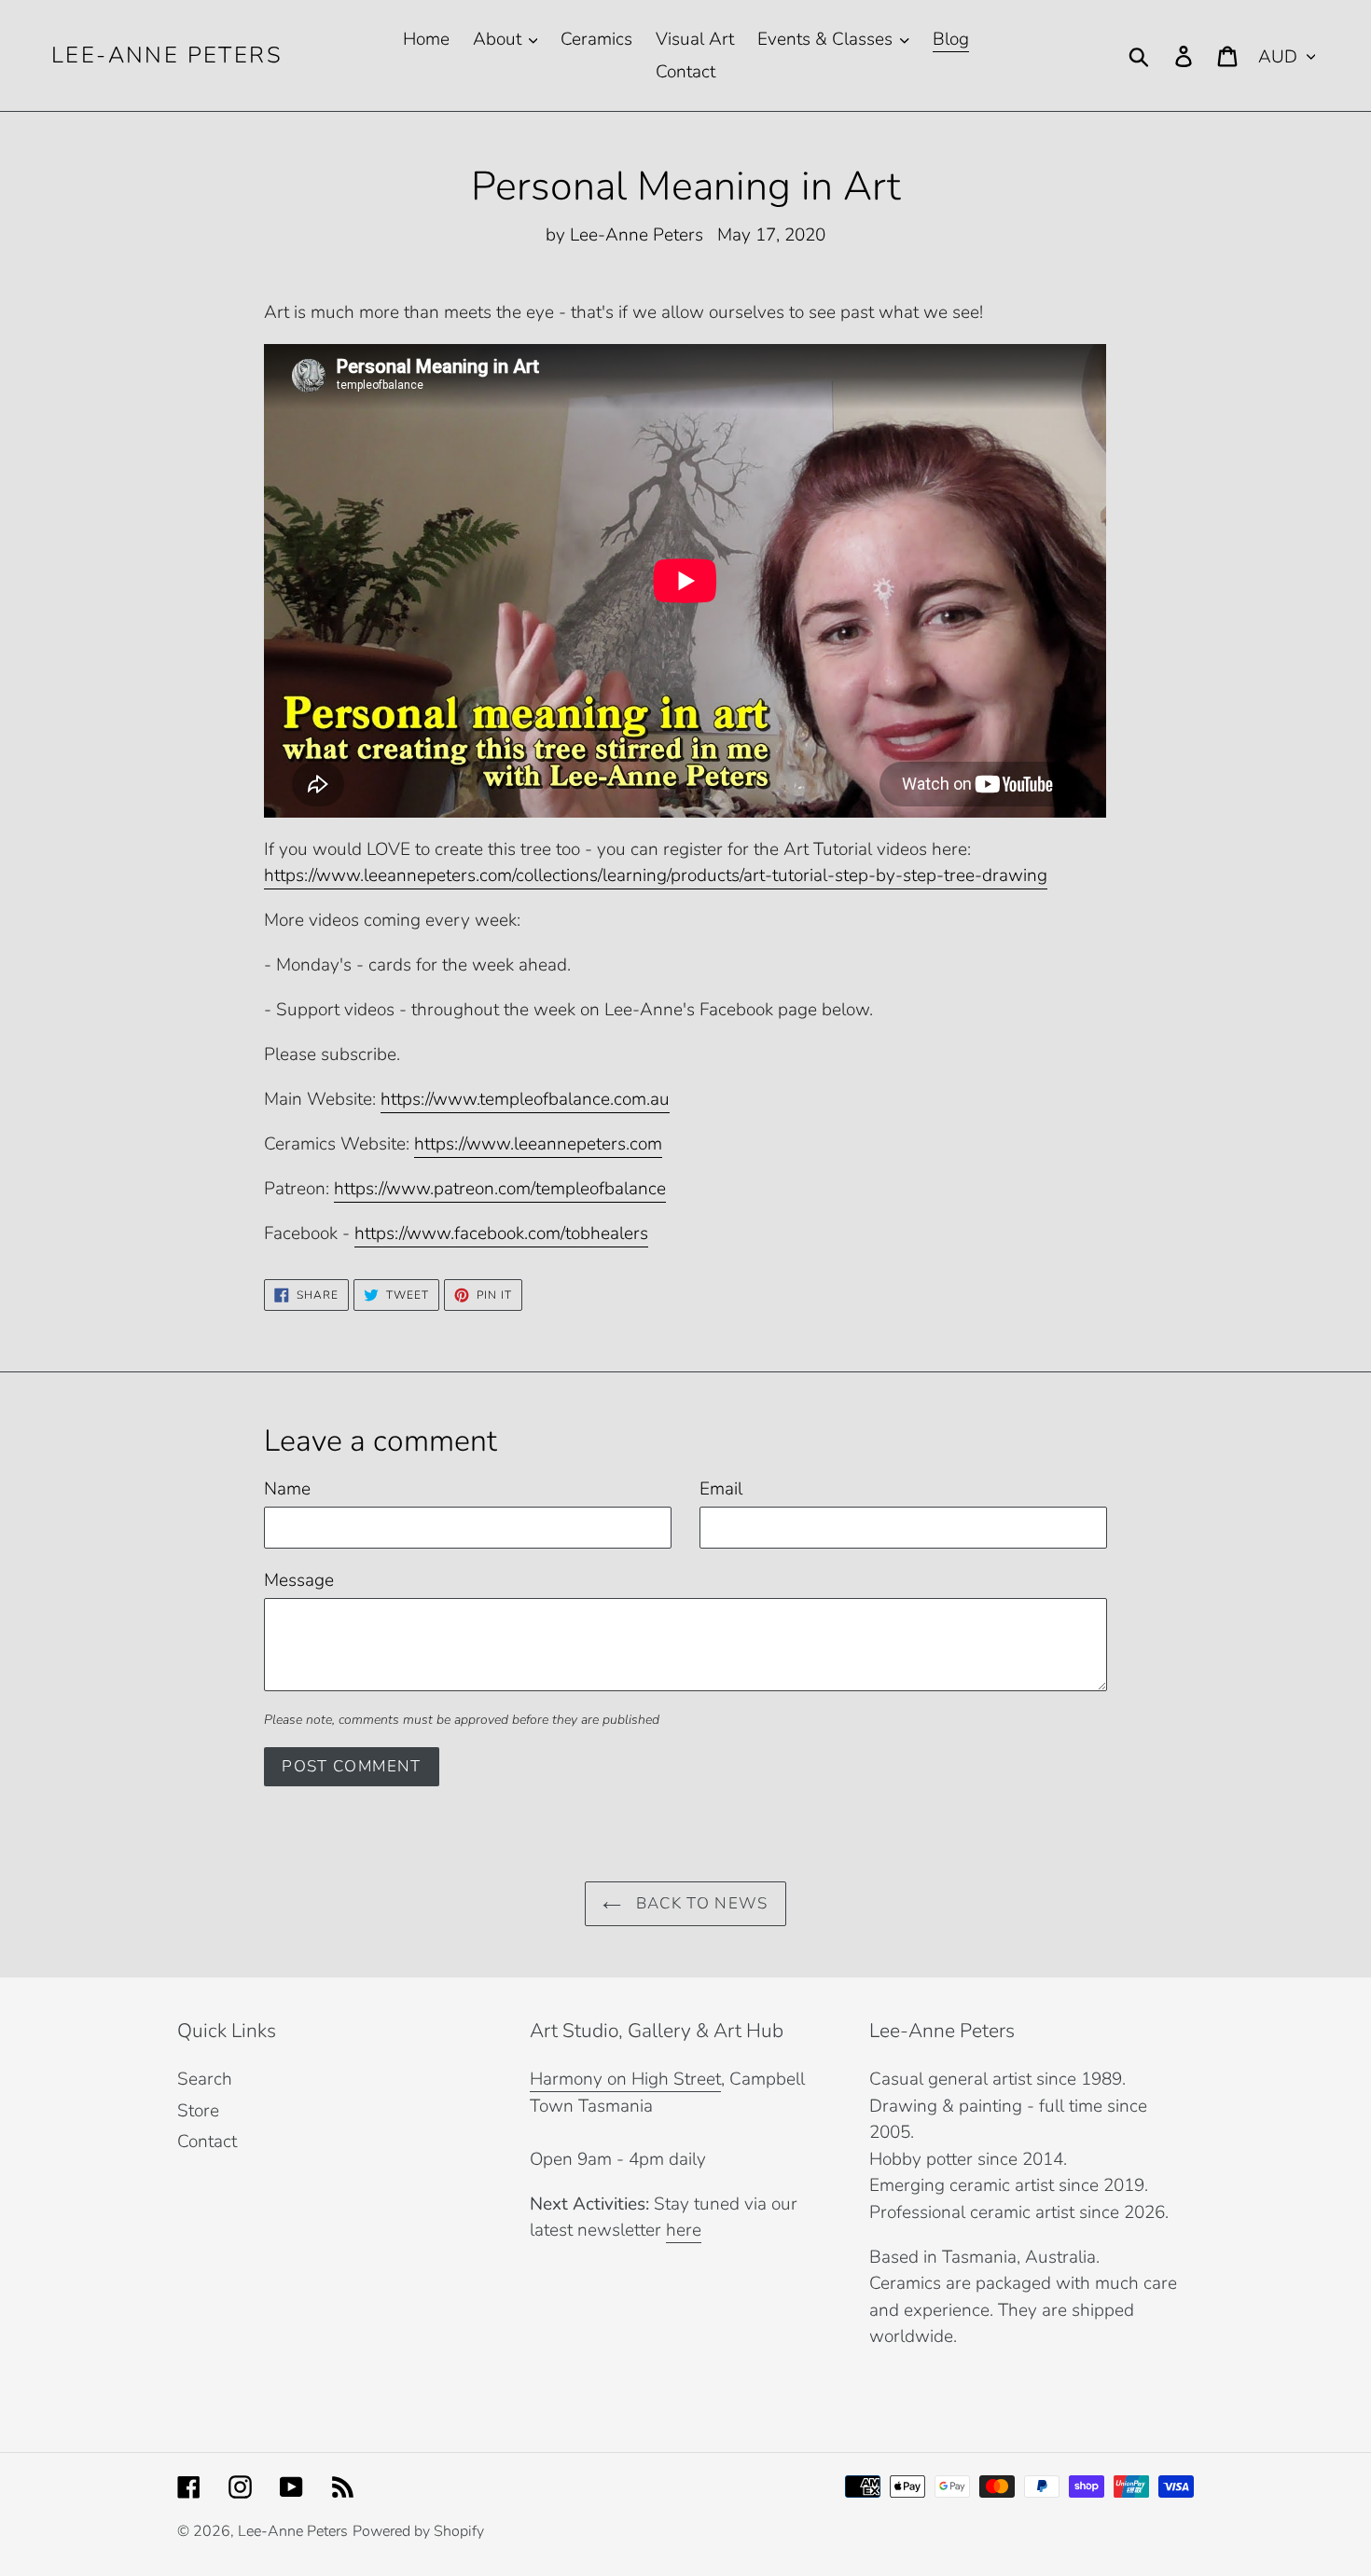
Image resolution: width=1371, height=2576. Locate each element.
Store (198, 2111)
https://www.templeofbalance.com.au (525, 1099)
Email (721, 1489)
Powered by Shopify (418, 2531)
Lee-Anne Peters (167, 55)
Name (287, 1489)
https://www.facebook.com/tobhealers (501, 1233)
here (684, 2230)
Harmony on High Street (625, 2079)
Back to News (699, 1903)
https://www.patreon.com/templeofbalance (500, 1189)
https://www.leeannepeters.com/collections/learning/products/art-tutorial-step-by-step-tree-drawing (656, 875)
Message (299, 1580)
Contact (207, 2142)
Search (205, 2079)
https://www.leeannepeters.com (538, 1144)
